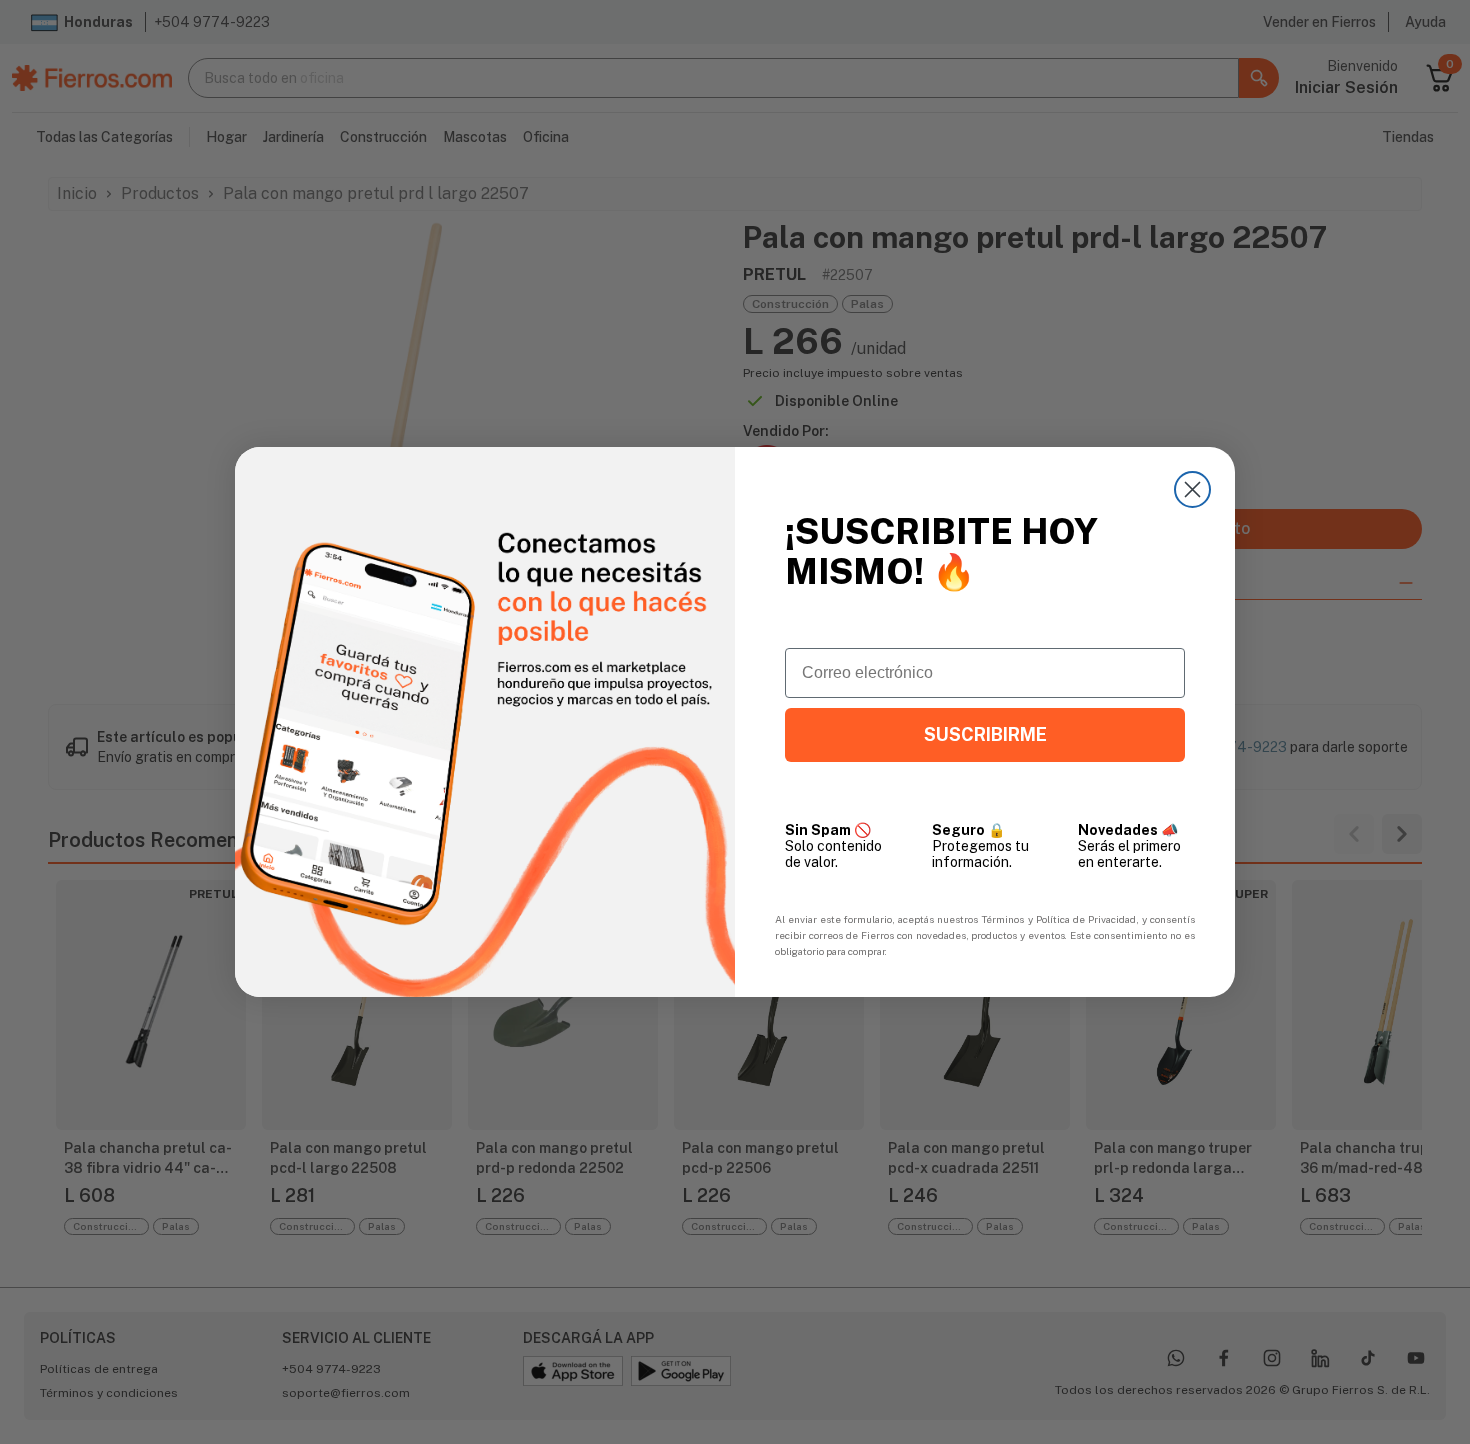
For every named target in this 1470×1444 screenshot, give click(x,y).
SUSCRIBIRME (985, 734)
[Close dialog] (1192, 489)
